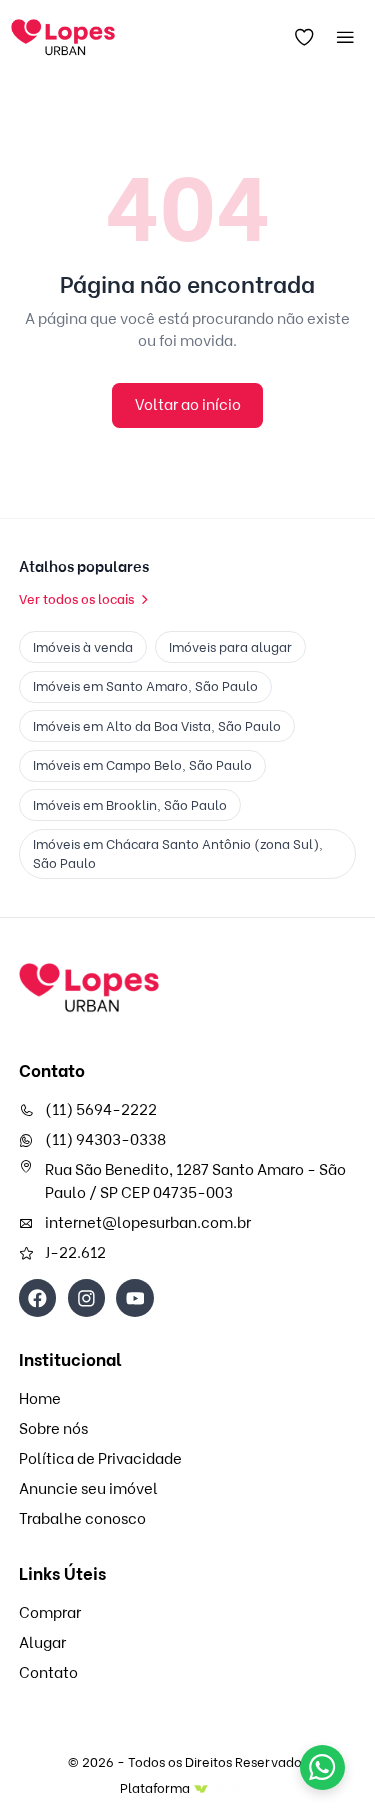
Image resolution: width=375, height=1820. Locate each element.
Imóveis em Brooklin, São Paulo (130, 805)
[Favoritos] (304, 38)
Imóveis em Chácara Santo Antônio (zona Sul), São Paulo (178, 853)
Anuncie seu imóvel (88, 1489)
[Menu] (345, 38)
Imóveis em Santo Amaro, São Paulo (145, 686)
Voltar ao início (188, 405)
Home (40, 1399)
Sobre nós (53, 1429)
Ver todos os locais (76, 599)
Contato (48, 1673)
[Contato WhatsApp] (322, 1767)
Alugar (42, 1643)
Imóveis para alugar (230, 647)
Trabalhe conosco (82, 1519)
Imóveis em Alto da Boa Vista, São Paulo (157, 726)
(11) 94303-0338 (105, 1140)
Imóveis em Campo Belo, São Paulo (142, 765)
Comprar (50, 1613)
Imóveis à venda (83, 647)
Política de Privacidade (100, 1459)
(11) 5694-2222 (101, 1110)
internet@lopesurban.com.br (148, 1223)
